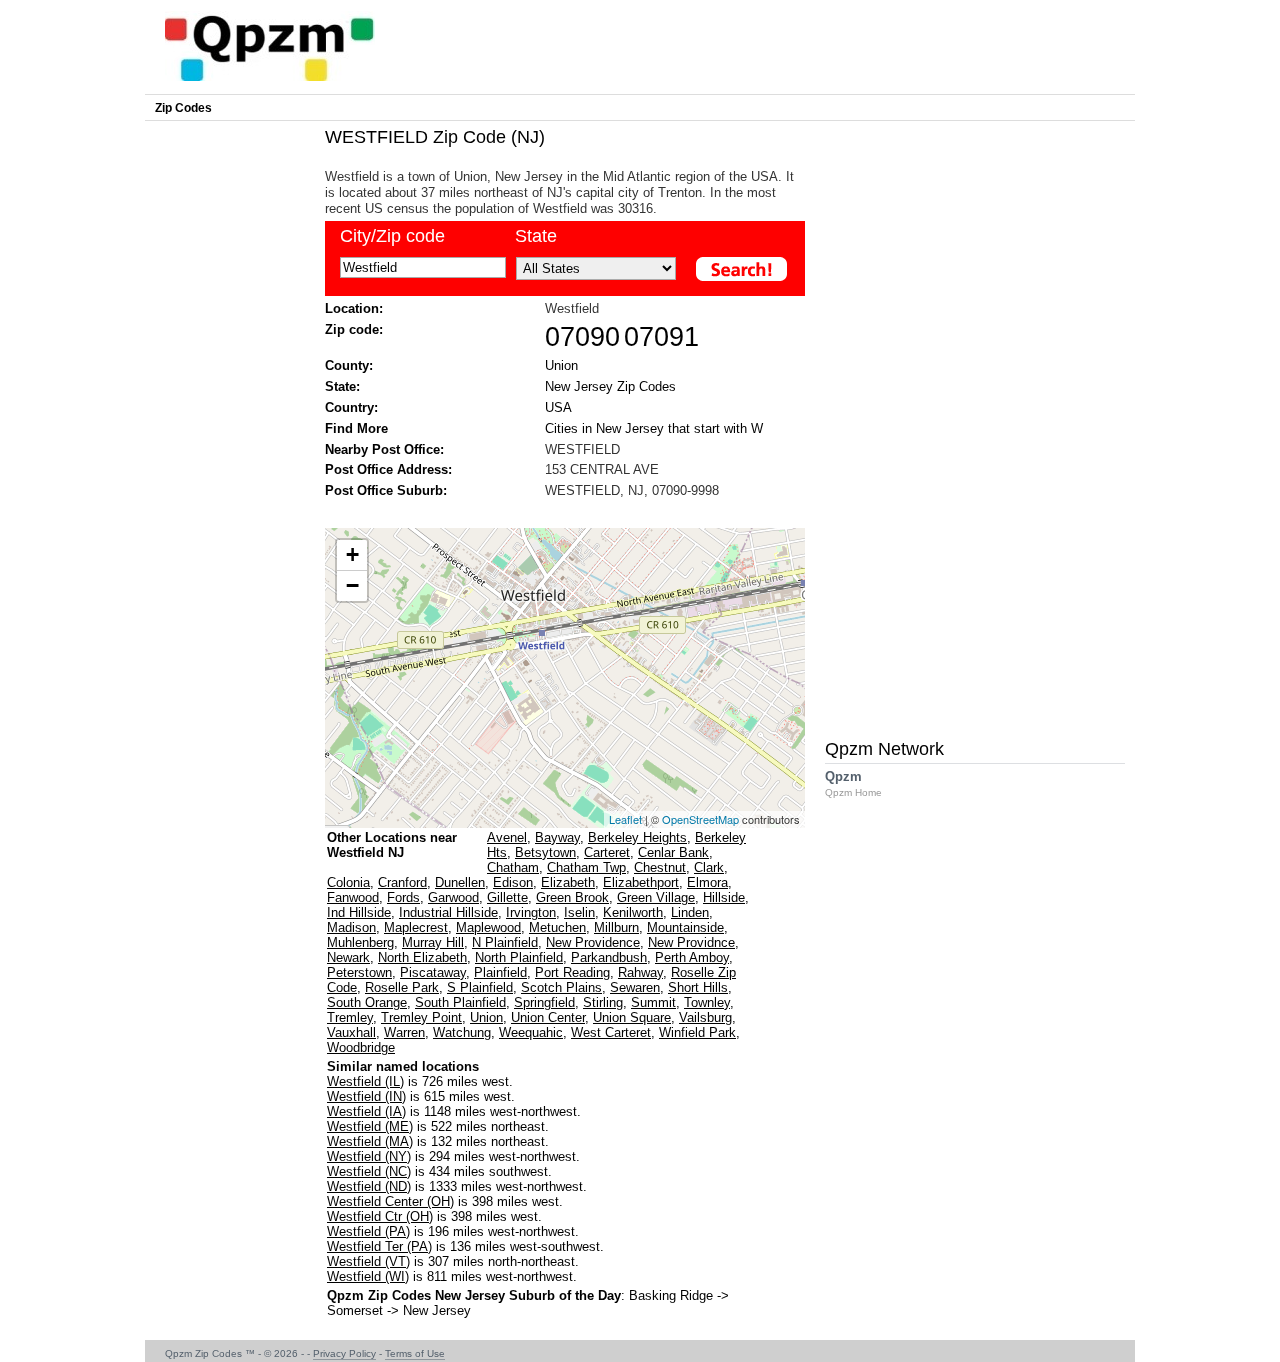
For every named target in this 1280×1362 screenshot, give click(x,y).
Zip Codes (183, 108)
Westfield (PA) (368, 1231)
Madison (351, 927)
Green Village (656, 897)
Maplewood (488, 927)
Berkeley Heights (637, 837)
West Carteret (611, 1032)
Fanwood (353, 897)
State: (342, 386)
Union (561, 365)
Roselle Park (402, 987)
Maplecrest (416, 927)
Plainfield (500, 972)
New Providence (593, 942)
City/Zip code (392, 236)
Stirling (603, 1002)
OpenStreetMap (700, 819)
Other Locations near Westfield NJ (392, 845)
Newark (348, 957)
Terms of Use (415, 1353)
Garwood (453, 897)
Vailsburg (705, 1017)
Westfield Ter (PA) (379, 1246)
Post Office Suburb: (386, 490)
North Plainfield (519, 957)
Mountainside (685, 927)
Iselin (579, 912)
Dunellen (460, 882)
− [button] (352, 585)
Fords (403, 897)
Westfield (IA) (366, 1111)
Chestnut (660, 867)
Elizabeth (568, 882)
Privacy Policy (344, 1353)
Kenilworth (633, 912)
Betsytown (545, 852)
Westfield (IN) (366, 1096)
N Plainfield (505, 942)
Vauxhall (351, 1032)
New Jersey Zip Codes (610, 386)
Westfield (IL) (365, 1081)
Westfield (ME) (370, 1126)
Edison (513, 882)
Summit (653, 1002)
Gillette (507, 897)
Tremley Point (421, 1017)
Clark (709, 867)
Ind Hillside (359, 912)
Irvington (531, 912)
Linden (690, 912)
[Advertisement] (555, 511)
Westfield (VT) (368, 1261)
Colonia (348, 882)
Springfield (544, 1002)
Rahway (640, 972)
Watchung (462, 1032)
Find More (356, 428)
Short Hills (698, 987)
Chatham (513, 867)
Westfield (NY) (369, 1156)
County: (349, 365)
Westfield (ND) (369, 1186)
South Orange (367, 1002)
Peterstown (359, 972)
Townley (707, 1002)
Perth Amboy (692, 957)
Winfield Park (697, 1032)
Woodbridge (361, 1047)
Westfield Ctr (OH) (380, 1216)
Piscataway (433, 972)
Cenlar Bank (673, 852)
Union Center (548, 1017)
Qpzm (853, 783)
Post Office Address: (388, 469)
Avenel (507, 837)
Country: (351, 407)
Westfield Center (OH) (390, 1201)
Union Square (632, 1017)
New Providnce (691, 942)
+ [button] (352, 554)
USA (558, 407)
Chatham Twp (586, 867)
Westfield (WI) (368, 1276)
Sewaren (635, 987)
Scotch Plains (561, 987)
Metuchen (557, 927)
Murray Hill (433, 942)
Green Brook (572, 897)
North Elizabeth (422, 957)
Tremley (350, 1017)
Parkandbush (609, 957)
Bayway (557, 837)
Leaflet (625, 819)
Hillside (724, 897)
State (536, 236)
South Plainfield (460, 1002)
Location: (354, 308)
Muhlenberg (360, 942)
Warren (404, 1032)
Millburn (616, 927)
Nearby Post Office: (384, 449)
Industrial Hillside (448, 912)
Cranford (402, 882)
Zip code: (354, 329)
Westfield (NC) (369, 1171)
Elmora (707, 882)
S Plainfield (480, 987)
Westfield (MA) (370, 1141)
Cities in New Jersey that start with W (654, 428)
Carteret (607, 852)
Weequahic (531, 1032)
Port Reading (572, 972)
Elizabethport (641, 882)
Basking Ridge (671, 1295)
